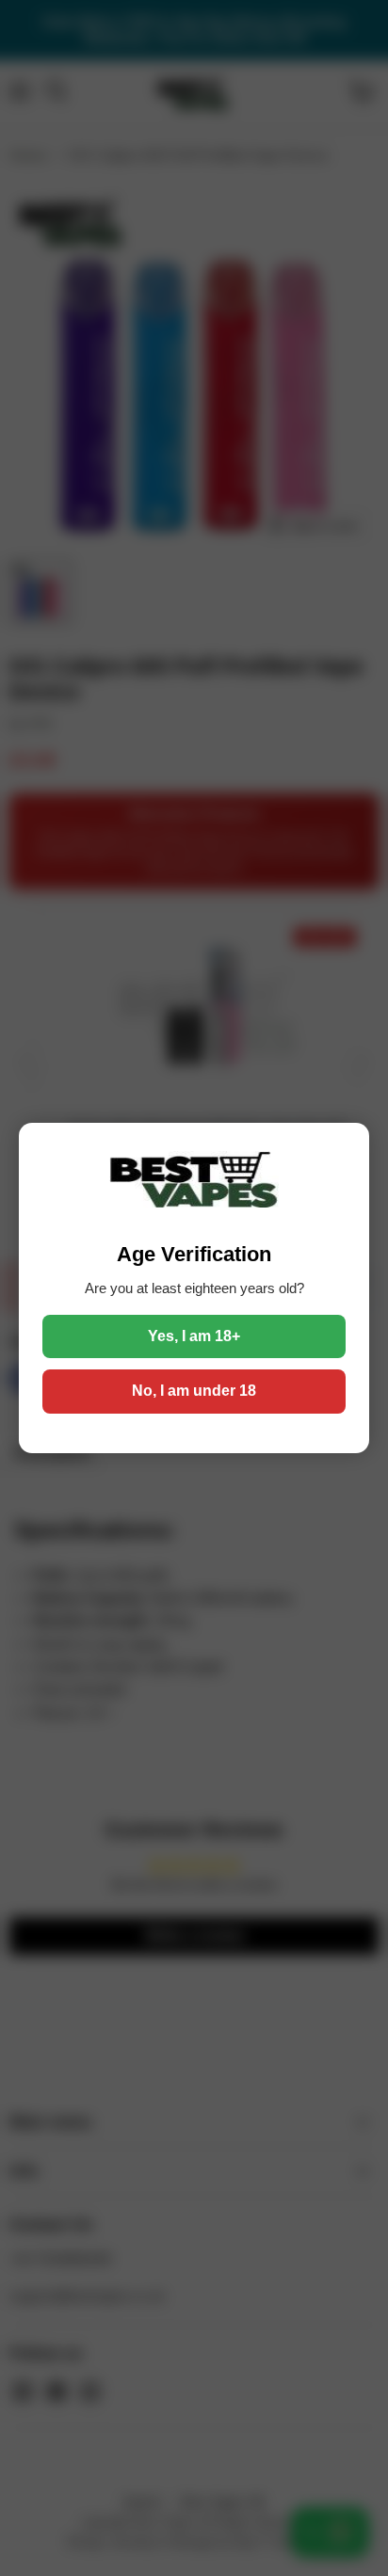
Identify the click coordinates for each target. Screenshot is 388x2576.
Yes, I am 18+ (194, 1336)
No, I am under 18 (194, 1391)
